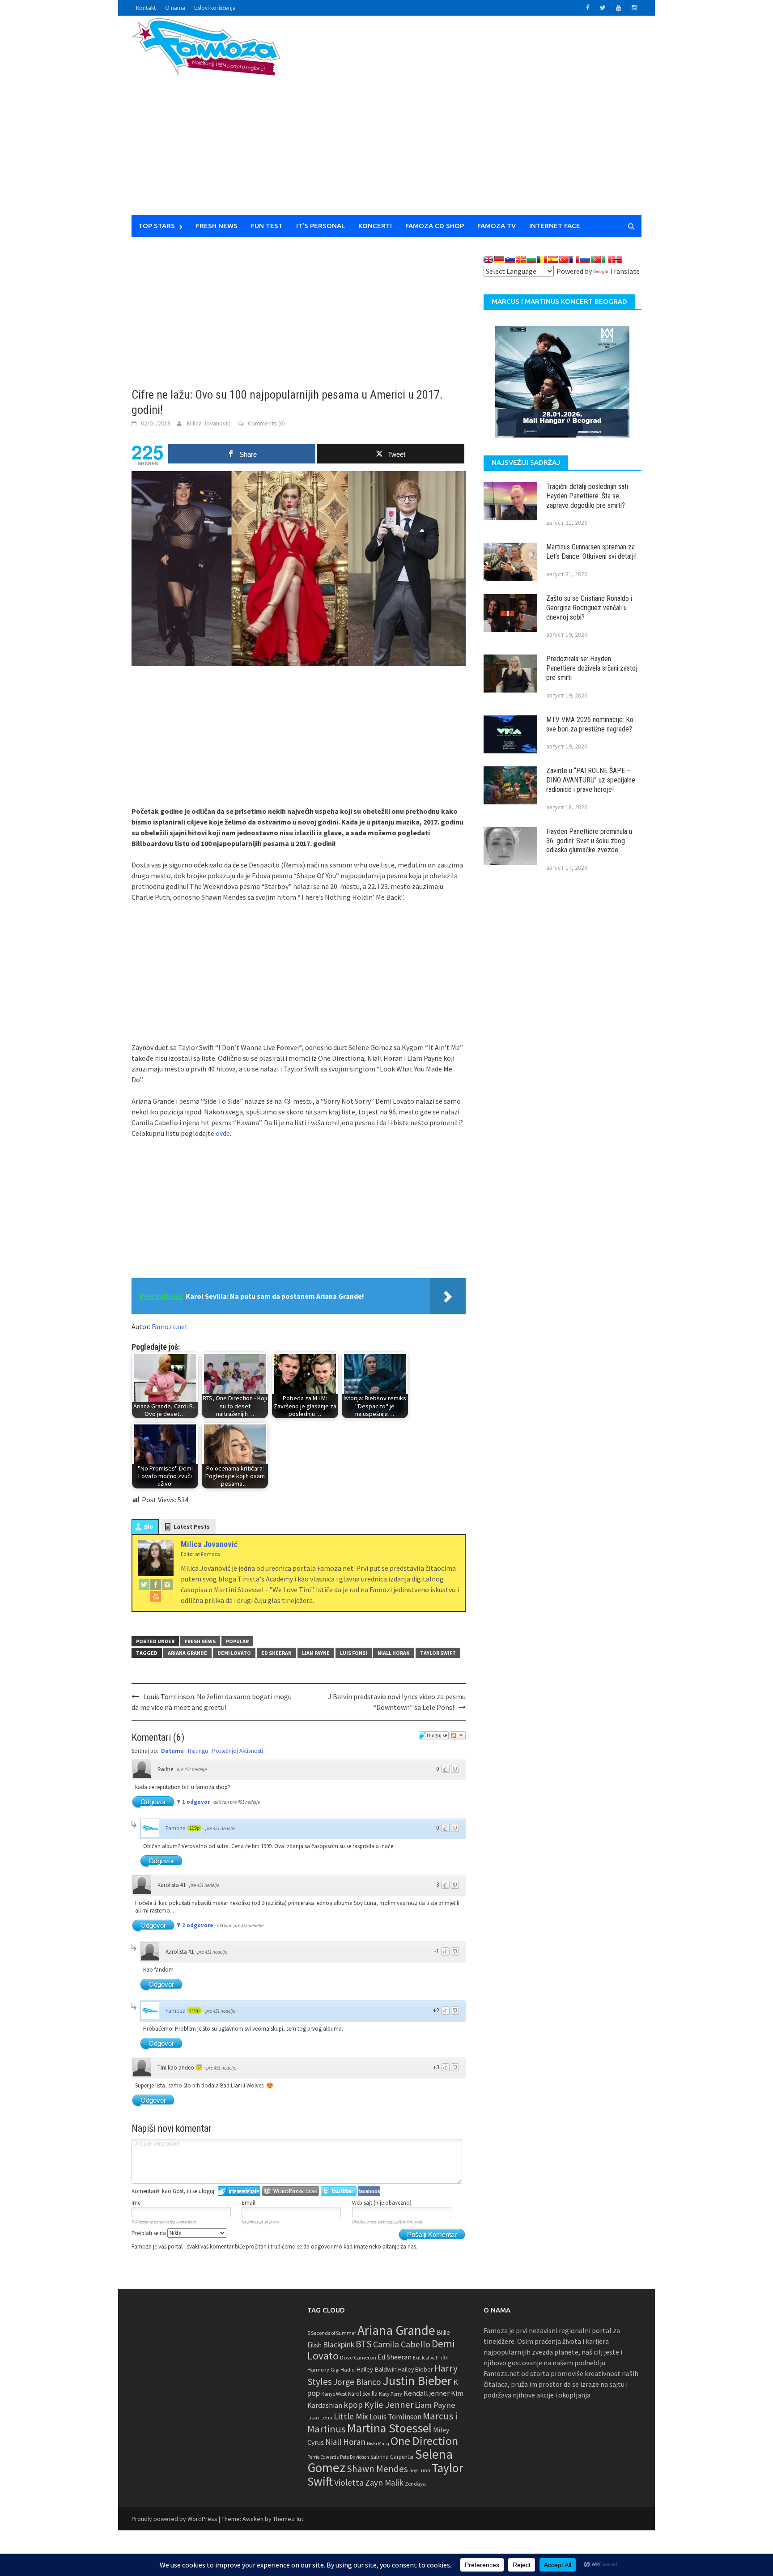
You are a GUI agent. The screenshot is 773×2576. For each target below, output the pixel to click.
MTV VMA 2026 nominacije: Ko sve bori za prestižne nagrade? (590, 724)
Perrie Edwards (323, 2457)
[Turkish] (564, 259)
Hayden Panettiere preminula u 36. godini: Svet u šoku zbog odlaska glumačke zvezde (589, 841)
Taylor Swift (438, 1653)
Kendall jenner (427, 2393)
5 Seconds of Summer (332, 2333)
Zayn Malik (384, 2482)
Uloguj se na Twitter (339, 2191)
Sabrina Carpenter (392, 2457)
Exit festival (425, 2358)
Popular (237, 1641)
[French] (574, 259)
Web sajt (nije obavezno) (382, 2203)
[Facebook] (156, 1584)
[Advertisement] (470, 121)
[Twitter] (144, 1584)
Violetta (349, 2482)
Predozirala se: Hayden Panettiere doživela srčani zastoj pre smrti (592, 668)
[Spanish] (553, 259)
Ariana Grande (187, 1653)
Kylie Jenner (389, 2405)
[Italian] (607, 259)
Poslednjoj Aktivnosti (238, 1751)
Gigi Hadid (343, 2370)
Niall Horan (394, 1653)
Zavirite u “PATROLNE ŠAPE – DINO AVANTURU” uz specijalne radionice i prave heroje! (591, 780)
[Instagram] (167, 1584)
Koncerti (375, 226)
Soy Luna (420, 2470)
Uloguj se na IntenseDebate (239, 2191)
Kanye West (334, 2394)
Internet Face (555, 226)
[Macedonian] (521, 259)
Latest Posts (192, 1527)
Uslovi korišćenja (215, 8)
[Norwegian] (617, 259)
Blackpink (339, 2345)
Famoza (176, 1828)
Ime (136, 2203)
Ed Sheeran (276, 1653)
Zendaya (415, 2484)
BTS (364, 2344)
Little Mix (351, 2416)
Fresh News (217, 226)
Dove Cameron (358, 2357)
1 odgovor (197, 1802)
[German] (499, 259)
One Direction (424, 2441)
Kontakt (146, 8)
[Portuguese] (596, 259)
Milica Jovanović (208, 423)
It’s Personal (321, 226)
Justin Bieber (417, 2380)
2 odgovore (198, 1925)
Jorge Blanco (357, 2382)
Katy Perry (391, 2394)
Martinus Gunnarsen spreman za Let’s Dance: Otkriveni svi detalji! (591, 552)
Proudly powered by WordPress (174, 2519)
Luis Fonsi (354, 1653)
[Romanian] (542, 259)
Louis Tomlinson (395, 2417)
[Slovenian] (510, 259)
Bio (149, 1527)
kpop (353, 2405)
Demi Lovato (234, 1653)
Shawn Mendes (377, 2469)
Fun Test (267, 226)
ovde (223, 1133)
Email (248, 2203)
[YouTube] (156, 1596)
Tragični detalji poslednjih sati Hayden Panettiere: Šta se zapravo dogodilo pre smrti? (587, 496)
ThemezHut (288, 2519)
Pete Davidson (355, 2457)
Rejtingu (198, 1751)
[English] (488, 259)
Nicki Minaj (378, 2443)
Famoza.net (170, 1326)
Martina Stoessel (389, 2428)
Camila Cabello (402, 2344)
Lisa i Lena (320, 2417)
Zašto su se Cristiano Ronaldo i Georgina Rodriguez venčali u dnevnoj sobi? (589, 608)
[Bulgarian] (531, 259)
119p (194, 1828)
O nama (175, 8)
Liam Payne (316, 1653)
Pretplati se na (149, 2233)
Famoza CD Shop (435, 226)
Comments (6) (266, 423)
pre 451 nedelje (192, 1769)
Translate (625, 271)
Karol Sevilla (363, 2394)
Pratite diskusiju (458, 1735)
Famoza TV (497, 226)
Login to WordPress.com (291, 2191)
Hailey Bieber (416, 2369)
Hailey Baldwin (376, 2369)
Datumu (172, 1751)
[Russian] (585, 259)
